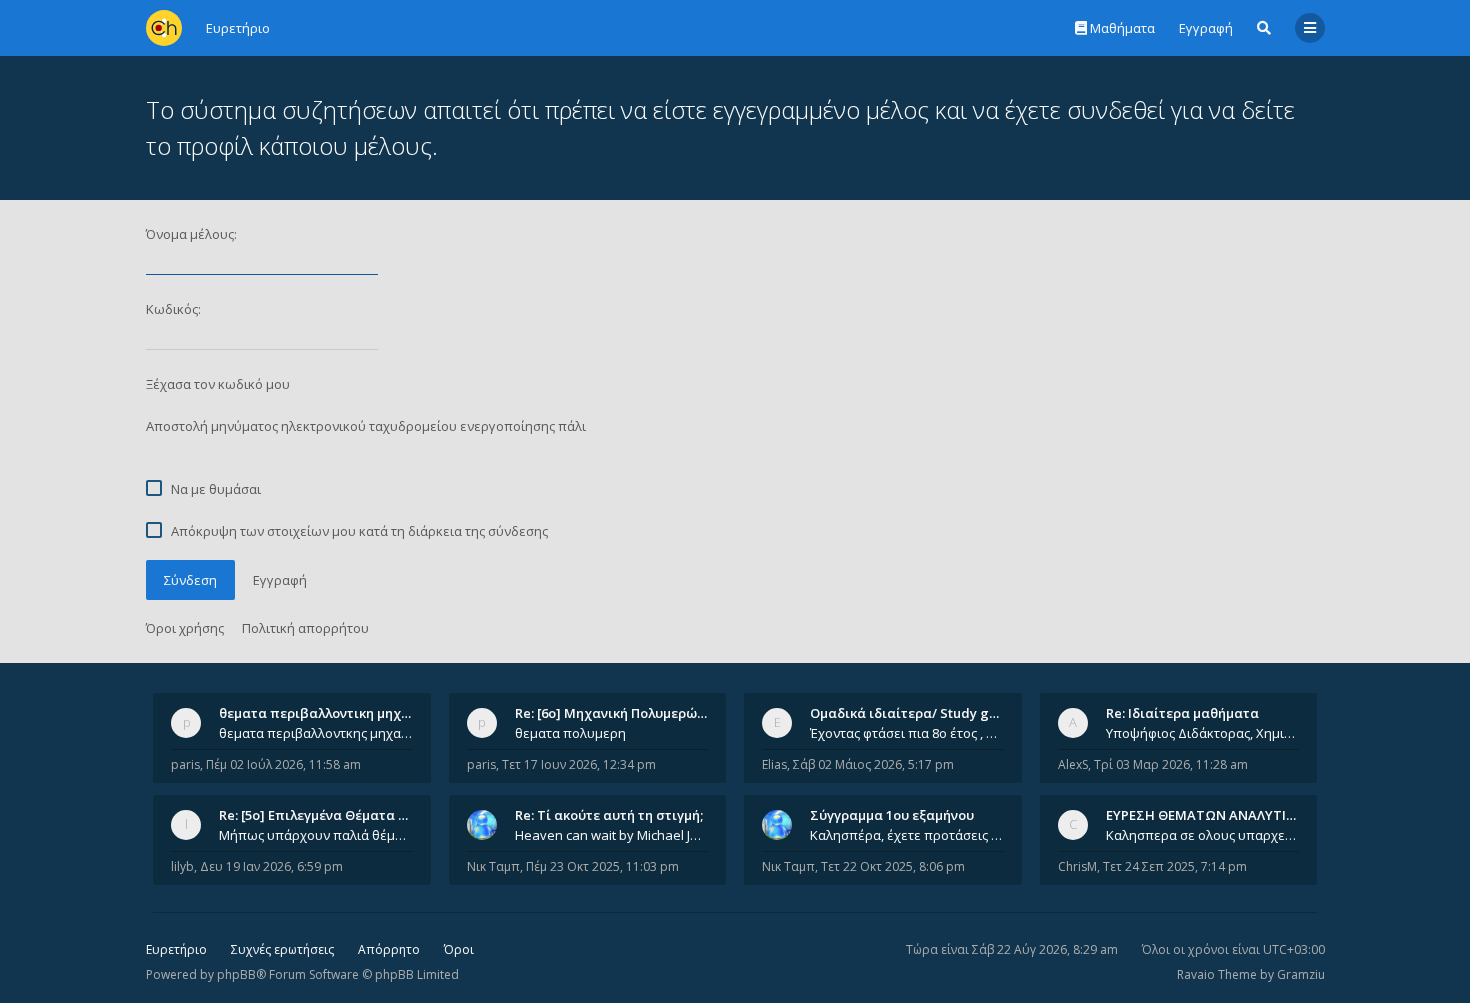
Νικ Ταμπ (493, 866)
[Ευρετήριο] (164, 28)
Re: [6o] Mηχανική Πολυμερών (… (618, 713)
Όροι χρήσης (185, 628)
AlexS (1073, 764)
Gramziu (1301, 974)
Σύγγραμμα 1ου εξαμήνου (892, 815)
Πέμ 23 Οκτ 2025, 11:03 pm (602, 866)
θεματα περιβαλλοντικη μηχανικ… (329, 713)
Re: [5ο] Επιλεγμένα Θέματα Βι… (320, 815)
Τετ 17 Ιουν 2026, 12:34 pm (579, 764)
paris (185, 764)
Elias (774, 764)
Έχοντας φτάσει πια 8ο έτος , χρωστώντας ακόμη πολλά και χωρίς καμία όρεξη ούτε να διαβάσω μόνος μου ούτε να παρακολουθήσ (907, 733)
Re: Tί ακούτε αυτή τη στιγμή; (609, 815)
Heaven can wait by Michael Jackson (612, 835)
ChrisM (1077, 866)
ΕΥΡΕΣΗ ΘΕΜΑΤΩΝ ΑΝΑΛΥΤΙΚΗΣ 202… (1226, 815)
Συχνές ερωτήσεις (282, 949)
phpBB (236, 974)
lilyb (182, 866)
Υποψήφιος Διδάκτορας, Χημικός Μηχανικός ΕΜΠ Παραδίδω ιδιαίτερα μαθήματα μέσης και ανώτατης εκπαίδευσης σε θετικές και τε (1203, 733)
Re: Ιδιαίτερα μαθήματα (1182, 713)
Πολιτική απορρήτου (305, 628)
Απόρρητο (389, 949)
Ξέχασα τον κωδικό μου (218, 384)
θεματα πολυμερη (570, 733)
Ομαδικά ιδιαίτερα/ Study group (914, 713)
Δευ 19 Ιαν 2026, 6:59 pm (271, 866)
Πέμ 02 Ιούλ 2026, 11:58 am (283, 764)
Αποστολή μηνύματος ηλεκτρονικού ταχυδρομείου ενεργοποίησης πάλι (366, 426)
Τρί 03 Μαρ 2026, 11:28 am (1171, 764)
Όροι (459, 949)
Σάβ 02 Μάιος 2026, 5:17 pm (873, 764)
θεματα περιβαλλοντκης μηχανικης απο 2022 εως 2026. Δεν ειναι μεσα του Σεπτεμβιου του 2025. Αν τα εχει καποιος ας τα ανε (316, 733)
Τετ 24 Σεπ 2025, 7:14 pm (1175, 866)
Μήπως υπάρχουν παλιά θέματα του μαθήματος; (316, 835)
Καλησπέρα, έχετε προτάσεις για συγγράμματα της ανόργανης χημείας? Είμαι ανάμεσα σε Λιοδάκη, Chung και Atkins (907, 835)
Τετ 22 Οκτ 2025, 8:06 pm (893, 866)
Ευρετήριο (176, 949)
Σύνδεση (190, 580)
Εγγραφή (1206, 28)
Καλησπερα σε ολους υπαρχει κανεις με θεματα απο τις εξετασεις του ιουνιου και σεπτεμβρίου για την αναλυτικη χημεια (1203, 835)
